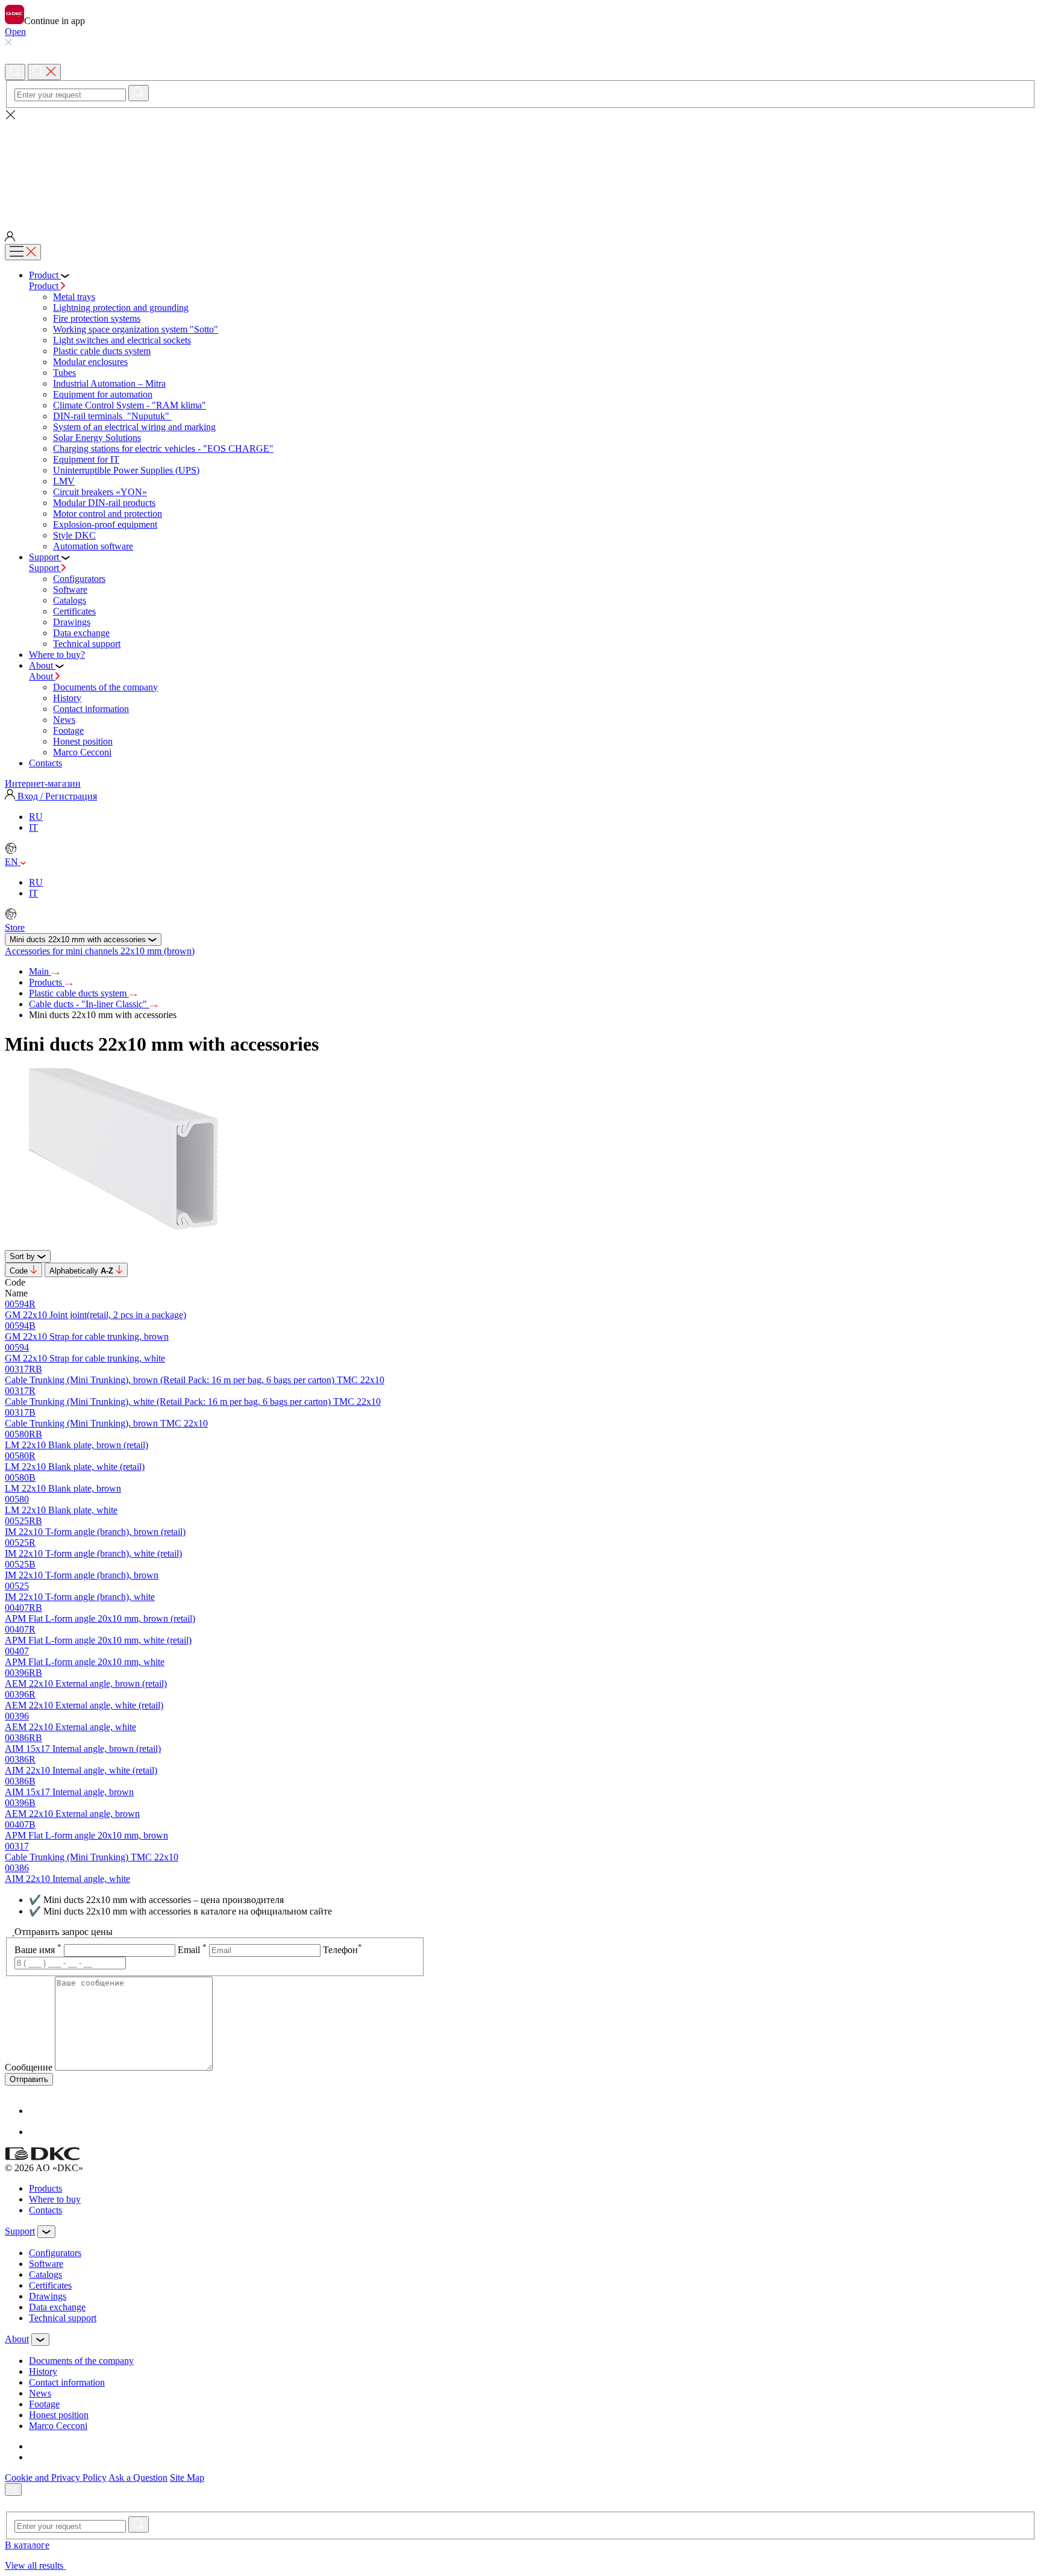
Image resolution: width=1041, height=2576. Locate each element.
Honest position (83, 741)
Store (15, 927)
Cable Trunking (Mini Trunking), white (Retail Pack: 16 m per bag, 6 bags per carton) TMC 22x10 (193, 1402)
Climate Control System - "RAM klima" (130, 405)
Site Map (187, 2478)
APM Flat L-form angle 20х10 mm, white (85, 1662)
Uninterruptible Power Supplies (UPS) (126, 470)
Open (15, 32)
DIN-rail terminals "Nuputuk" (112, 416)
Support (45, 568)
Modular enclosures (90, 362)
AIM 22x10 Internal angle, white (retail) (81, 1770)
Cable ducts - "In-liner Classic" (89, 1004)
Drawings (72, 622)
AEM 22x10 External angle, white (70, 1727)
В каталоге (27, 2545)
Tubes (64, 373)
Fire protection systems (97, 318)
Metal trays (74, 297)
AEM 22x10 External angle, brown (72, 1814)
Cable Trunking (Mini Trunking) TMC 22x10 (92, 1857)
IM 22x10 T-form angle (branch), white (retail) (93, 1553)
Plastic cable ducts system (102, 351)
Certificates (74, 611)
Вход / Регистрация (56, 796)
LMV (64, 481)
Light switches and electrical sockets (122, 340)
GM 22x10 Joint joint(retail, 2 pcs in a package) (95, 1315)
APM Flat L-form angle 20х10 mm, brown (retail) (100, 1618)
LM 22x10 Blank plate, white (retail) (75, 1467)
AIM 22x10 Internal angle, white (67, 1879)
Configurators (79, 579)
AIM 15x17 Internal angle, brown (69, 1792)
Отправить (29, 2079)
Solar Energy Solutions (97, 438)
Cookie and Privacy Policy (56, 2478)
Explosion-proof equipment (105, 524)
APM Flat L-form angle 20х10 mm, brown (86, 1835)
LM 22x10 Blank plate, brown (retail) (77, 1445)
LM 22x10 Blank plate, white (61, 1510)
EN (13, 862)
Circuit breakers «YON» (100, 492)
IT (33, 827)
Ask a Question (138, 2478)
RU (36, 817)
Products (47, 982)
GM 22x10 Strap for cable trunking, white (85, 1358)
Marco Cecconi (82, 752)
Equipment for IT (86, 459)
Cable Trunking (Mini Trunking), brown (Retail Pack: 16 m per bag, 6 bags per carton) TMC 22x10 (195, 1380)
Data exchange (81, 633)
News (64, 720)
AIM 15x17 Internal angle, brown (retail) (83, 1749)
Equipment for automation (103, 394)
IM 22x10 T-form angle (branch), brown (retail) (95, 1532)
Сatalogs (70, 600)
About (42, 676)
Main (40, 971)
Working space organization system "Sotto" (136, 329)
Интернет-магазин (43, 783)
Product (45, 286)
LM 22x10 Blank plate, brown (63, 1488)
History (67, 698)
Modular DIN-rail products (104, 503)
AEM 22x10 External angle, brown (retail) (86, 1683)
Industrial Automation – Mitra (109, 383)
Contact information (91, 709)
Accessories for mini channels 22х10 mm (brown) (100, 951)
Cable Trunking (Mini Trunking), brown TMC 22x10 (106, 1423)
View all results (35, 2565)
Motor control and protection (108, 514)
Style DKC (74, 535)
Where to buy (55, 2199)
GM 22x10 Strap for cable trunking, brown (87, 1336)
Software (70, 589)
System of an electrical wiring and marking (134, 427)
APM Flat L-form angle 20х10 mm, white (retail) (98, 1640)
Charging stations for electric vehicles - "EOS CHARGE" (163, 449)
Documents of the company (105, 687)
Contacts (45, 2210)
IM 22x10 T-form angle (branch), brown (82, 1575)
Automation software (93, 546)
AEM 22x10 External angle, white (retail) (84, 1705)
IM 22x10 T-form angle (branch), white (80, 1597)
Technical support (87, 644)
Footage (68, 730)
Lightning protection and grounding (121, 308)
